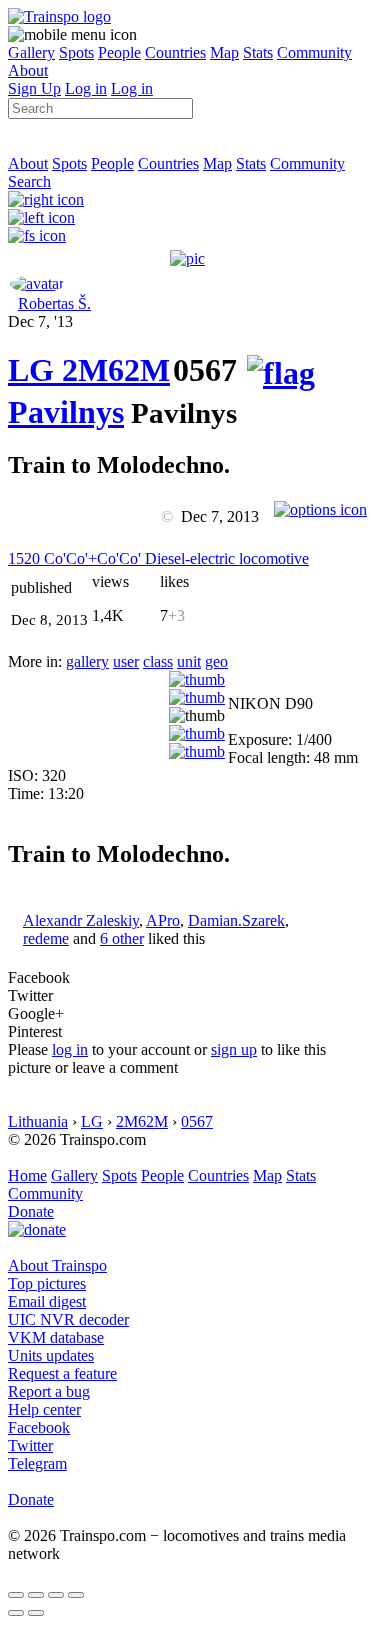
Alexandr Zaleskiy (81, 920)
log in (70, 1049)
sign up (234, 1049)
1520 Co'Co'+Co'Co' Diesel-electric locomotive (158, 558)
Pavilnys (66, 412)
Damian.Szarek (236, 920)
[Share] (36, 1595)
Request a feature (62, 1373)
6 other (122, 938)
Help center (44, 1409)
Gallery (31, 52)
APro (163, 920)
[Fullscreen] (37, 235)
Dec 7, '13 (40, 321)
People (119, 52)
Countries (175, 52)
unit (189, 661)
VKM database (56, 1337)
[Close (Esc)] (16, 1595)
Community (314, 52)
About (28, 70)
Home (27, 1175)
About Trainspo (57, 1265)
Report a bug (49, 1391)
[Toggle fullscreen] (56, 1595)
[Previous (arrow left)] (16, 1613)
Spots (76, 52)
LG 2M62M (89, 370)
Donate (31, 1211)
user (126, 661)
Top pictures (47, 1283)
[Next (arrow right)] (36, 1613)
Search (29, 181)
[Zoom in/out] (76, 1595)
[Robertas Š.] (37, 283)
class (158, 661)
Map (224, 52)
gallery (87, 661)
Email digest (47, 1301)
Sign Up (34, 88)
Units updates (51, 1355)
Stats (258, 52)
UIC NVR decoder (68, 1319)
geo (216, 661)
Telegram (37, 1463)
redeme (46, 938)
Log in (86, 88)
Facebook (39, 1427)
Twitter (30, 1445)
